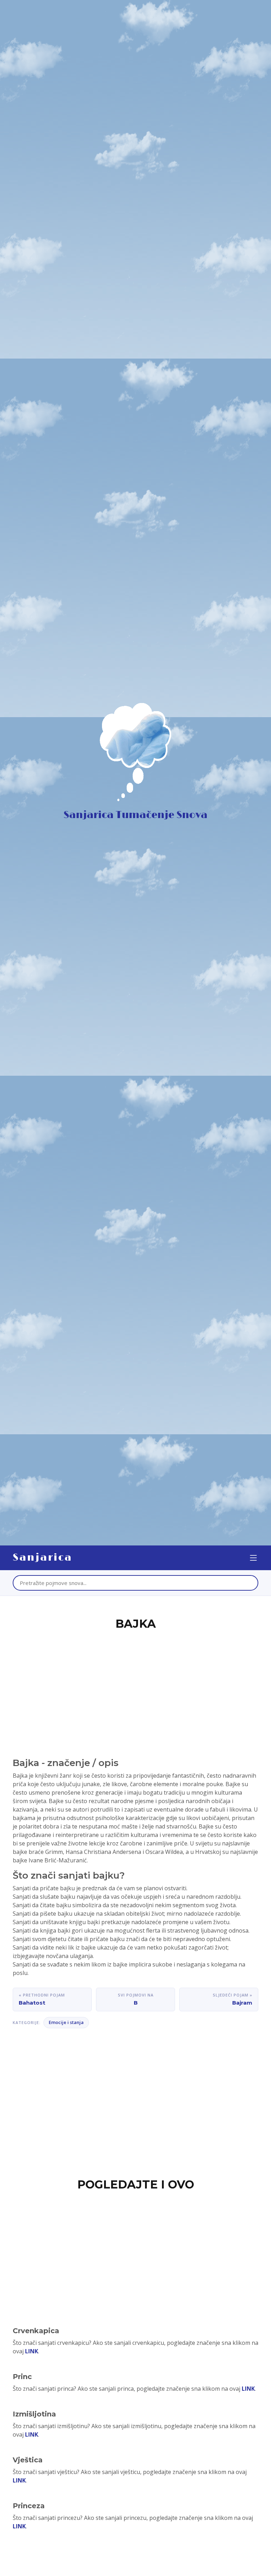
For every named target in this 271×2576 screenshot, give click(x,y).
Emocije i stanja (66, 2022)
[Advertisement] (135, 1686)
